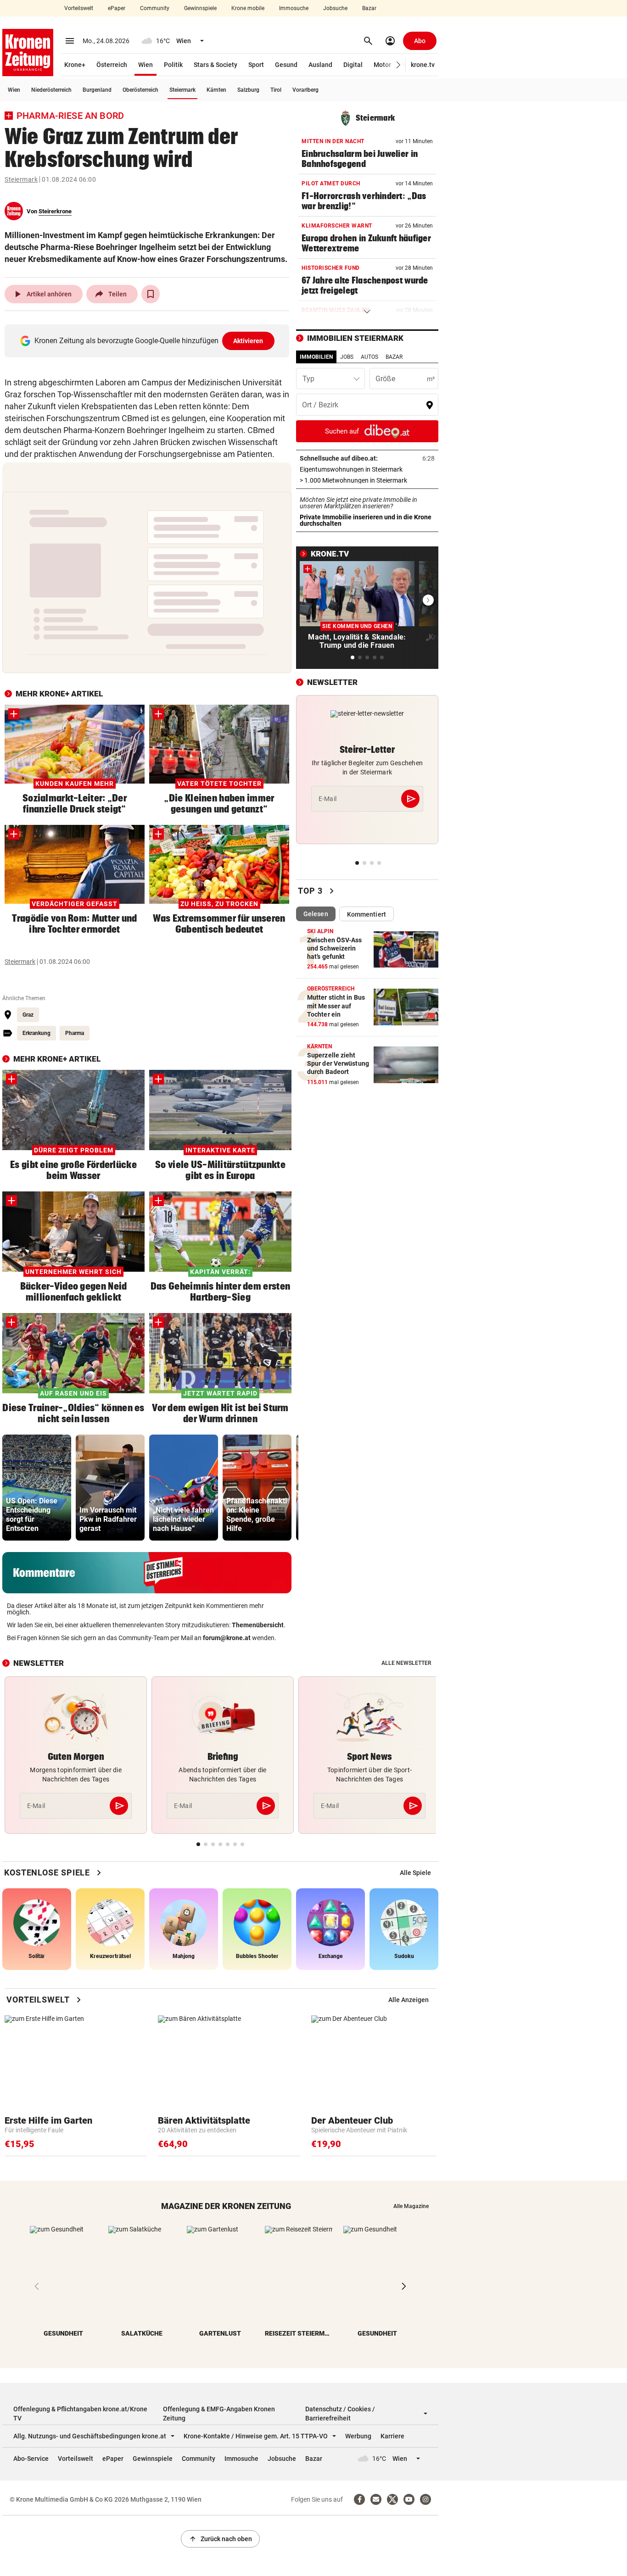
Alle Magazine (411, 2206)
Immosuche (294, 8)
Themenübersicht (258, 1625)
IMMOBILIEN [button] (316, 357)
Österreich (112, 65)
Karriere (392, 2436)
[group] (37, 1488)
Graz (28, 1015)
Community (155, 8)
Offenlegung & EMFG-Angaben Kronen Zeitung (219, 2414)
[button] (399, 65)
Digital (353, 65)
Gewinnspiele (200, 8)
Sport (256, 65)
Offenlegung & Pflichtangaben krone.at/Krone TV (80, 2414)
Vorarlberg (305, 90)
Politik (173, 65)
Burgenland (97, 90)
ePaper (117, 8)
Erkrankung (36, 1033)
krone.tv (423, 65)
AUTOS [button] (369, 357)
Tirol (276, 90)
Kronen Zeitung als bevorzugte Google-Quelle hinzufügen (149, 341)
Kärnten (216, 90)
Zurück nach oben (220, 2539)
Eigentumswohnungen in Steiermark (367, 469)
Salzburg (248, 90)
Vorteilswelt (79, 8)
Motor (382, 65)
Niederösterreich (51, 90)
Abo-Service (31, 2459)
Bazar (369, 8)
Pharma (75, 1033)
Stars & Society (216, 65)
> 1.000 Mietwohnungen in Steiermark (367, 480)
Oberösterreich (140, 90)
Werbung (358, 2436)
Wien (146, 65)
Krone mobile (248, 8)
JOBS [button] (347, 357)
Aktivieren (248, 341)
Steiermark (182, 90)
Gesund (286, 65)
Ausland (320, 65)
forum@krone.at (227, 1638)
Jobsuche (335, 8)
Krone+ (75, 65)
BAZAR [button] (394, 357)
